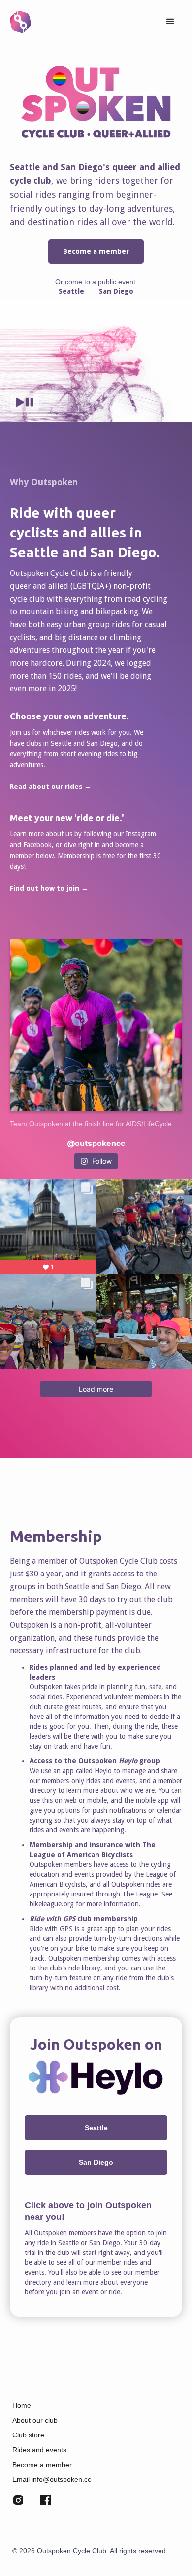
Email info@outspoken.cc (52, 2479)
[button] (170, 22)
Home (22, 2405)
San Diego (116, 291)
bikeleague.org (52, 1904)
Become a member (96, 251)
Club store (28, 2435)
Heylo (103, 1771)
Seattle (71, 291)
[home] (20, 21)
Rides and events (39, 2450)
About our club (35, 2420)
